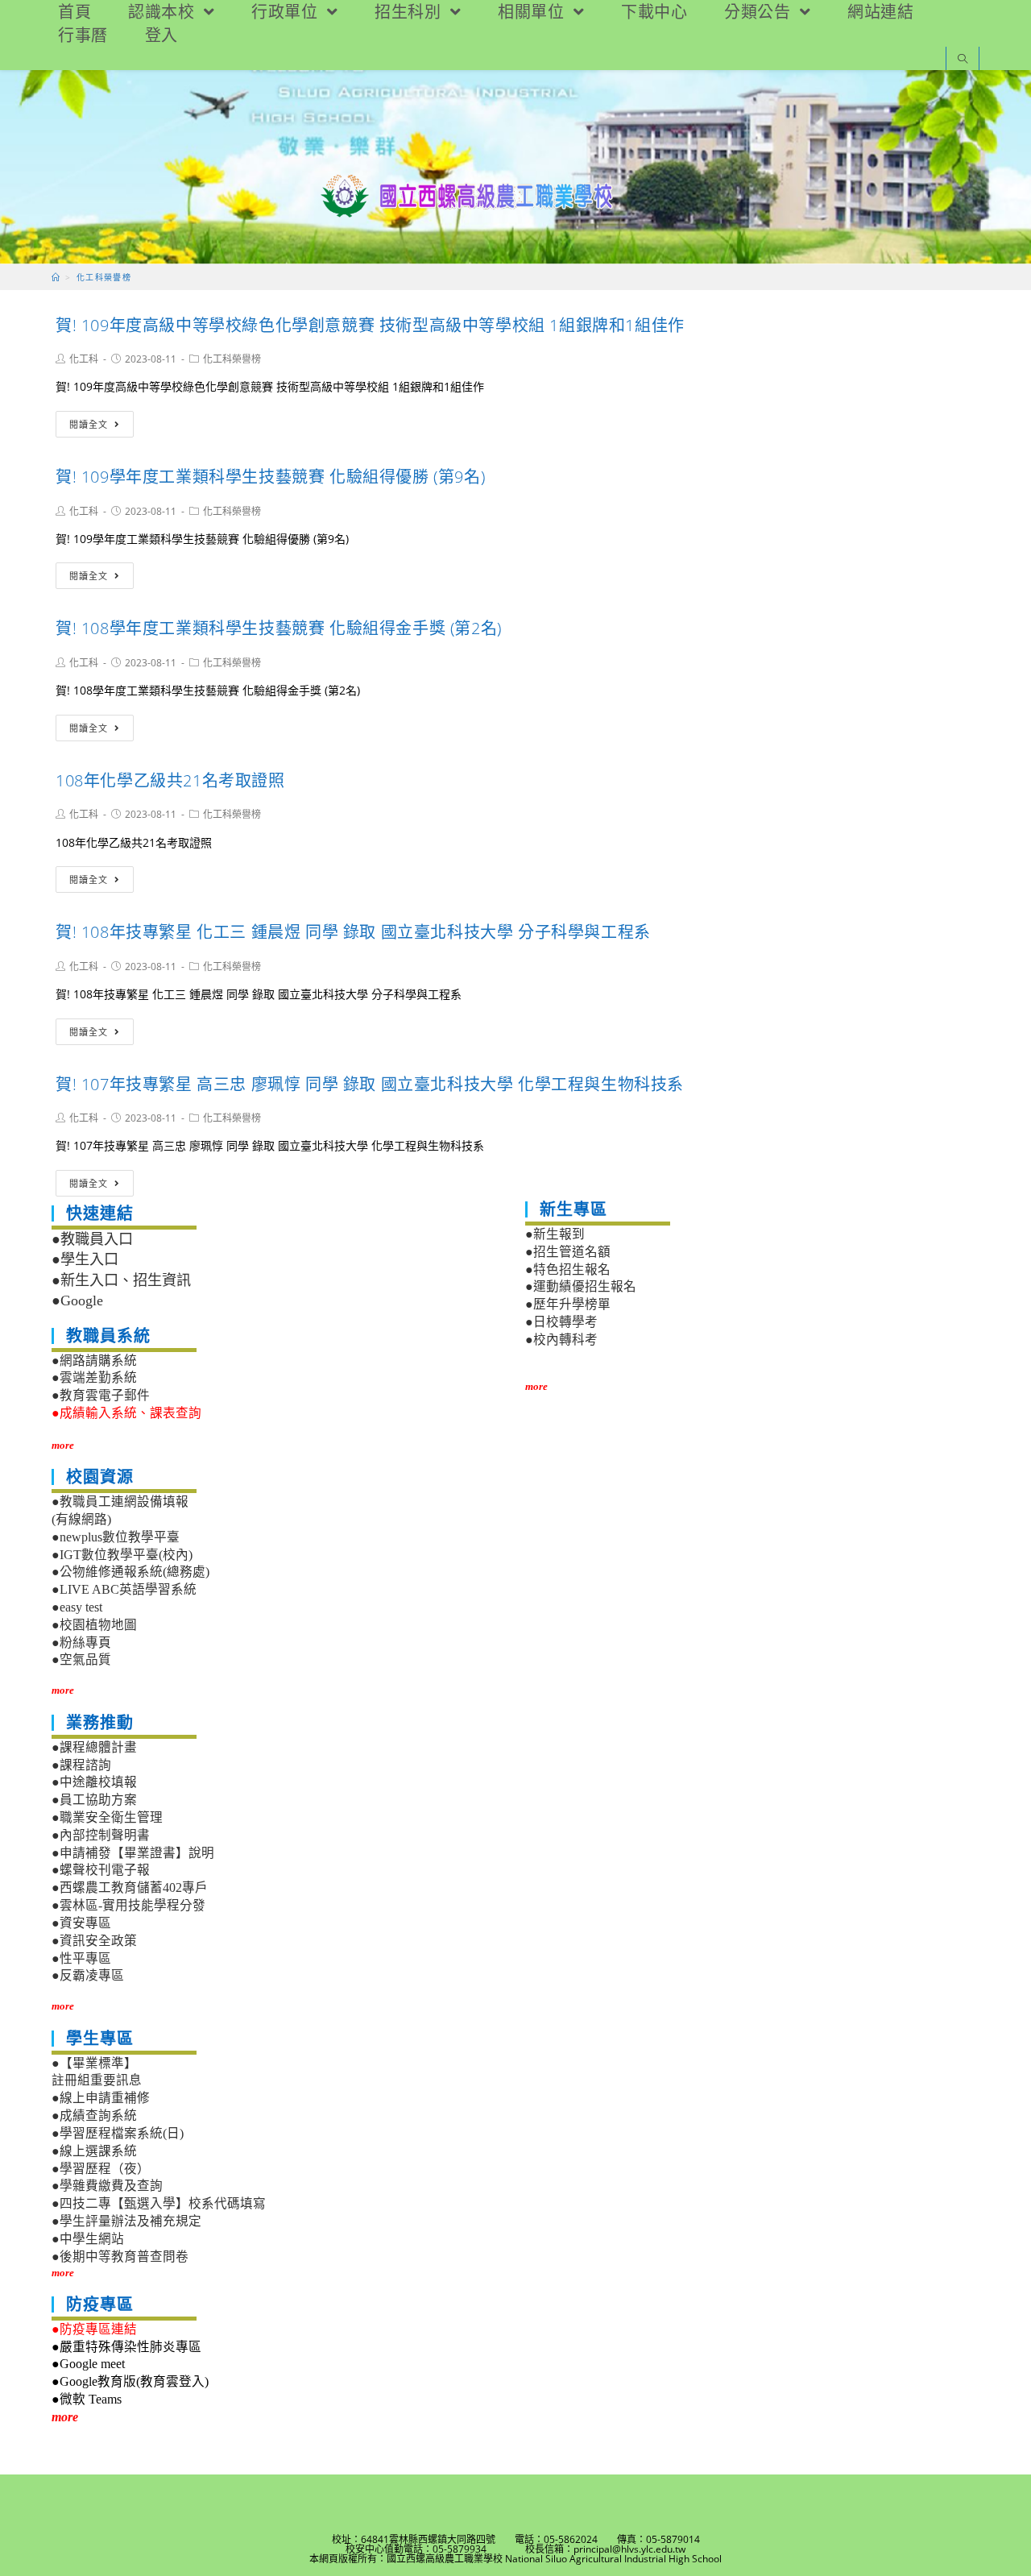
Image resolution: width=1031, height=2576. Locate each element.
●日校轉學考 (561, 1322)
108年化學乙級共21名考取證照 (170, 780)
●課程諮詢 (81, 1765)
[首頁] (56, 277)
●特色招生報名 (568, 1269)
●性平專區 (81, 1958)
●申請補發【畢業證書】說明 (133, 1853)
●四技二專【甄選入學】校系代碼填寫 (159, 2203)
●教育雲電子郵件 (101, 1395)
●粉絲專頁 (81, 1643)
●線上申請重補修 (101, 2098)
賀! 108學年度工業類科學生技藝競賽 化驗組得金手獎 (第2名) (279, 628)
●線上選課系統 (94, 2151)
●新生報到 (555, 1234)
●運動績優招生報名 (581, 1286)
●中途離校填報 (94, 1782)
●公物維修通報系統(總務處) (130, 1572)
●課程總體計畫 (94, 1747)
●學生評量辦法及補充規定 (126, 2221)
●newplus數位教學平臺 (116, 1537)
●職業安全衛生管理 (107, 1817)
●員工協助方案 (94, 1800)
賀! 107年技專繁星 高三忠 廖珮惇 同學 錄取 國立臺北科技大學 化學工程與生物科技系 (370, 1084)
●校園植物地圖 (94, 1625)
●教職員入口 (92, 1239)
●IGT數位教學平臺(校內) (122, 1555)
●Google (77, 1300)
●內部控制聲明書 (101, 1835)
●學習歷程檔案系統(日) (118, 2133)
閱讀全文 (89, 424)
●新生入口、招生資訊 (121, 1280)
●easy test (77, 1607)
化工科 (84, 359)
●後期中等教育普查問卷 (120, 2257)
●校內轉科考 (561, 1340)
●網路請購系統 (94, 1361)
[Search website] (963, 60)
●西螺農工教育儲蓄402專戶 (130, 1887)
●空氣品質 (81, 1659)
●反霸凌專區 (88, 1975)
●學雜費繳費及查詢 (107, 2186)
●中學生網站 (88, 2239)
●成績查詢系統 (94, 2116)
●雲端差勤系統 (94, 1377)
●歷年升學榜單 (568, 1304)
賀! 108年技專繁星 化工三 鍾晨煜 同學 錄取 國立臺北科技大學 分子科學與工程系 (353, 932)
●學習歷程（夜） (101, 2169)
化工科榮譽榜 (232, 359)
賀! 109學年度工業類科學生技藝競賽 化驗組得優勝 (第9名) (270, 477)
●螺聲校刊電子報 (101, 1870)
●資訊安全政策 (94, 1941)
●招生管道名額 (568, 1252)
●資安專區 (81, 1923)
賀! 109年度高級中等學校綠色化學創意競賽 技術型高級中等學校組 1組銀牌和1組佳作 (370, 325)
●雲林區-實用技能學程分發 (128, 1905)
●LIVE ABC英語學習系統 (124, 1589)
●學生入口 (85, 1259)
